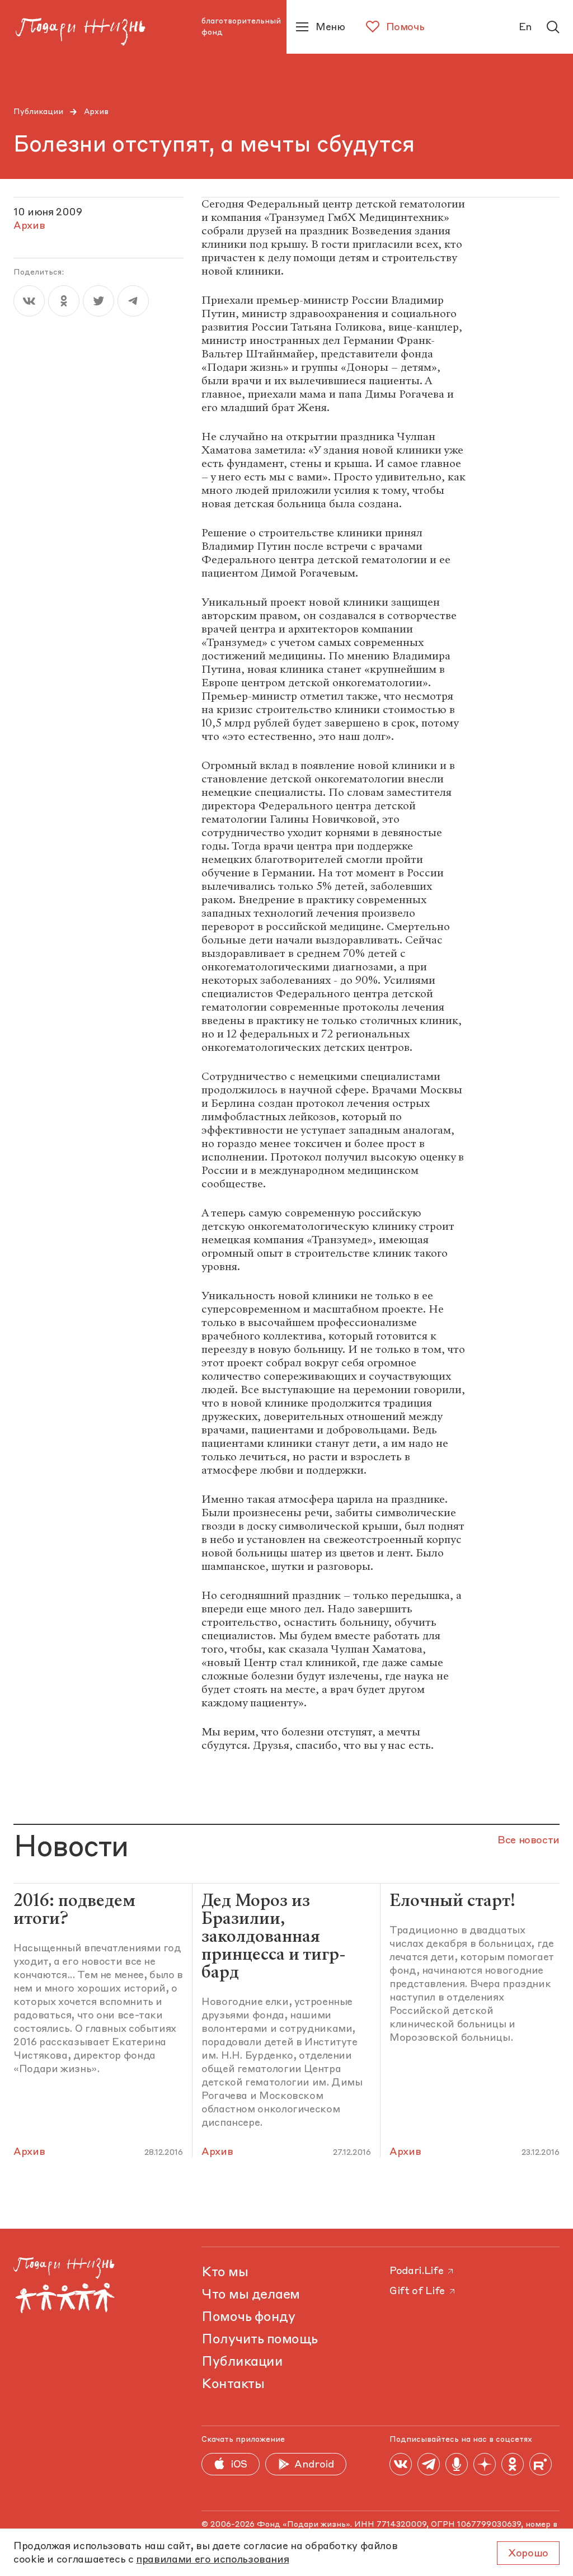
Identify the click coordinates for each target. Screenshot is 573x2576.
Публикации (38, 112)
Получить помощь (260, 2340)
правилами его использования (212, 2560)
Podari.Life (416, 2271)
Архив (96, 112)
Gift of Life (417, 2291)
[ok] (64, 301)
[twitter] (98, 301)
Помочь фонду (248, 2318)
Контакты (233, 2385)
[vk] (29, 301)
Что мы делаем (251, 2295)
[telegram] (133, 301)
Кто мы (225, 2273)
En (525, 27)
